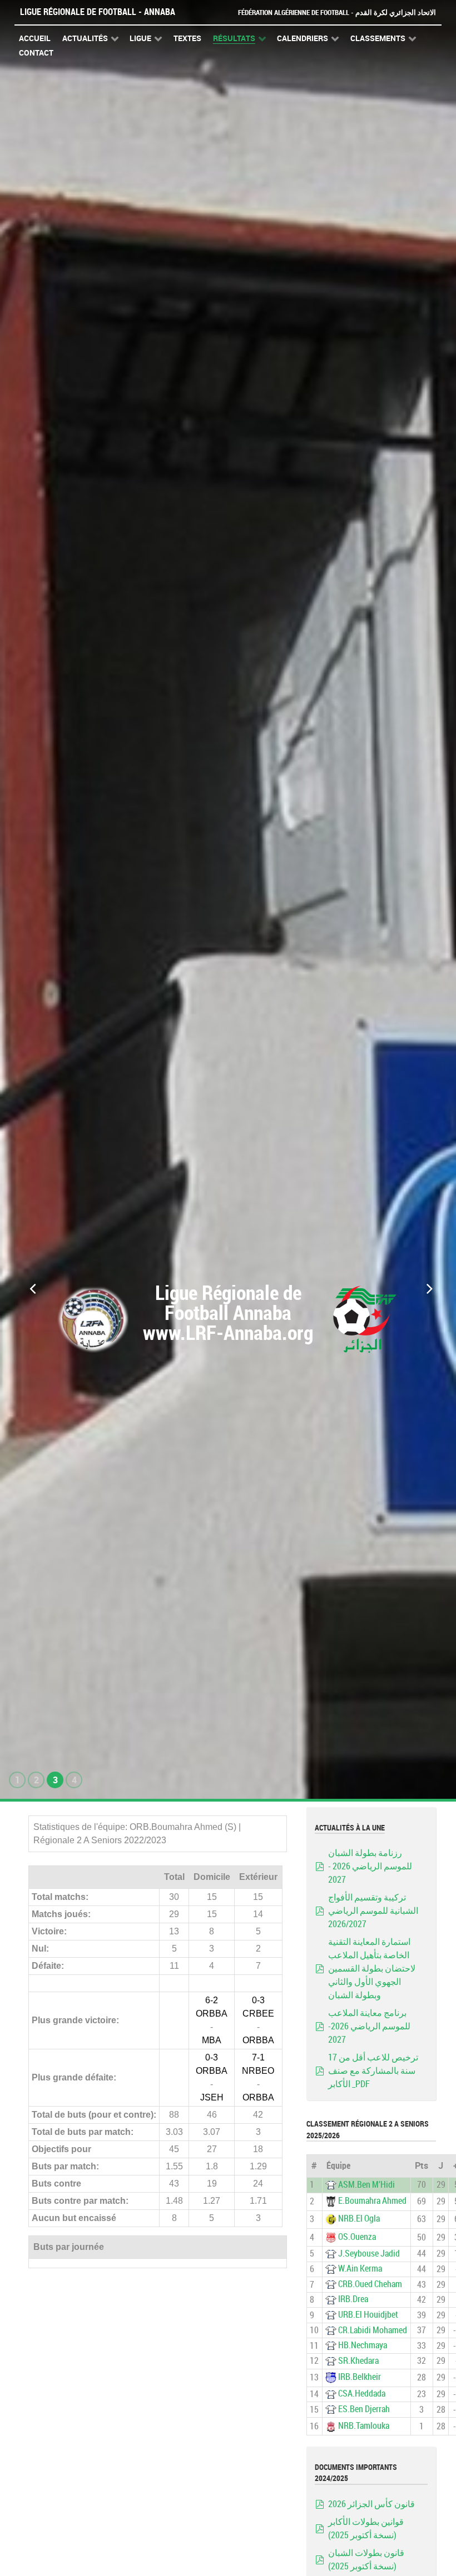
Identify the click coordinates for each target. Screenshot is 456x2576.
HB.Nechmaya (363, 2345)
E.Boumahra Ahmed (372, 2201)
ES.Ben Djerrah (364, 2409)
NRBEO (258, 2071)
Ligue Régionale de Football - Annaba (98, 12)
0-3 (258, 2000)
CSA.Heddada (362, 2394)
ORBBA (212, 2014)
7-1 (258, 2057)
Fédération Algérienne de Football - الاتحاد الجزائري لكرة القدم (337, 12)
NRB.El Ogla (359, 2219)
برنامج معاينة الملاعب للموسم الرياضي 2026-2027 (369, 2026)
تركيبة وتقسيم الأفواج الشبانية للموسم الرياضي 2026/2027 (373, 1911)
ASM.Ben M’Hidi (366, 2185)
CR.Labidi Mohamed (373, 2330)
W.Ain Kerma (360, 2269)
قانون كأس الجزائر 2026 (371, 2504)
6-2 (212, 2000)
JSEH (212, 2097)
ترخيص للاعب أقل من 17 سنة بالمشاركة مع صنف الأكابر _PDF (373, 2071)
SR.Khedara (358, 2361)
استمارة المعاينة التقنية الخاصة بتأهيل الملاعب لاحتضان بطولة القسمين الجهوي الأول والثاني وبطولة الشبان (372, 1969)
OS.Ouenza (357, 2237)
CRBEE (258, 2014)
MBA (212, 2040)
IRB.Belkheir (360, 2377)
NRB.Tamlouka (364, 2426)
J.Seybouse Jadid (369, 2254)
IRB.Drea (353, 2299)
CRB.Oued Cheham (370, 2284)
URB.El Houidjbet (368, 2315)
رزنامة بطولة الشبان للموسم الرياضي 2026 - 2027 (370, 1866)
